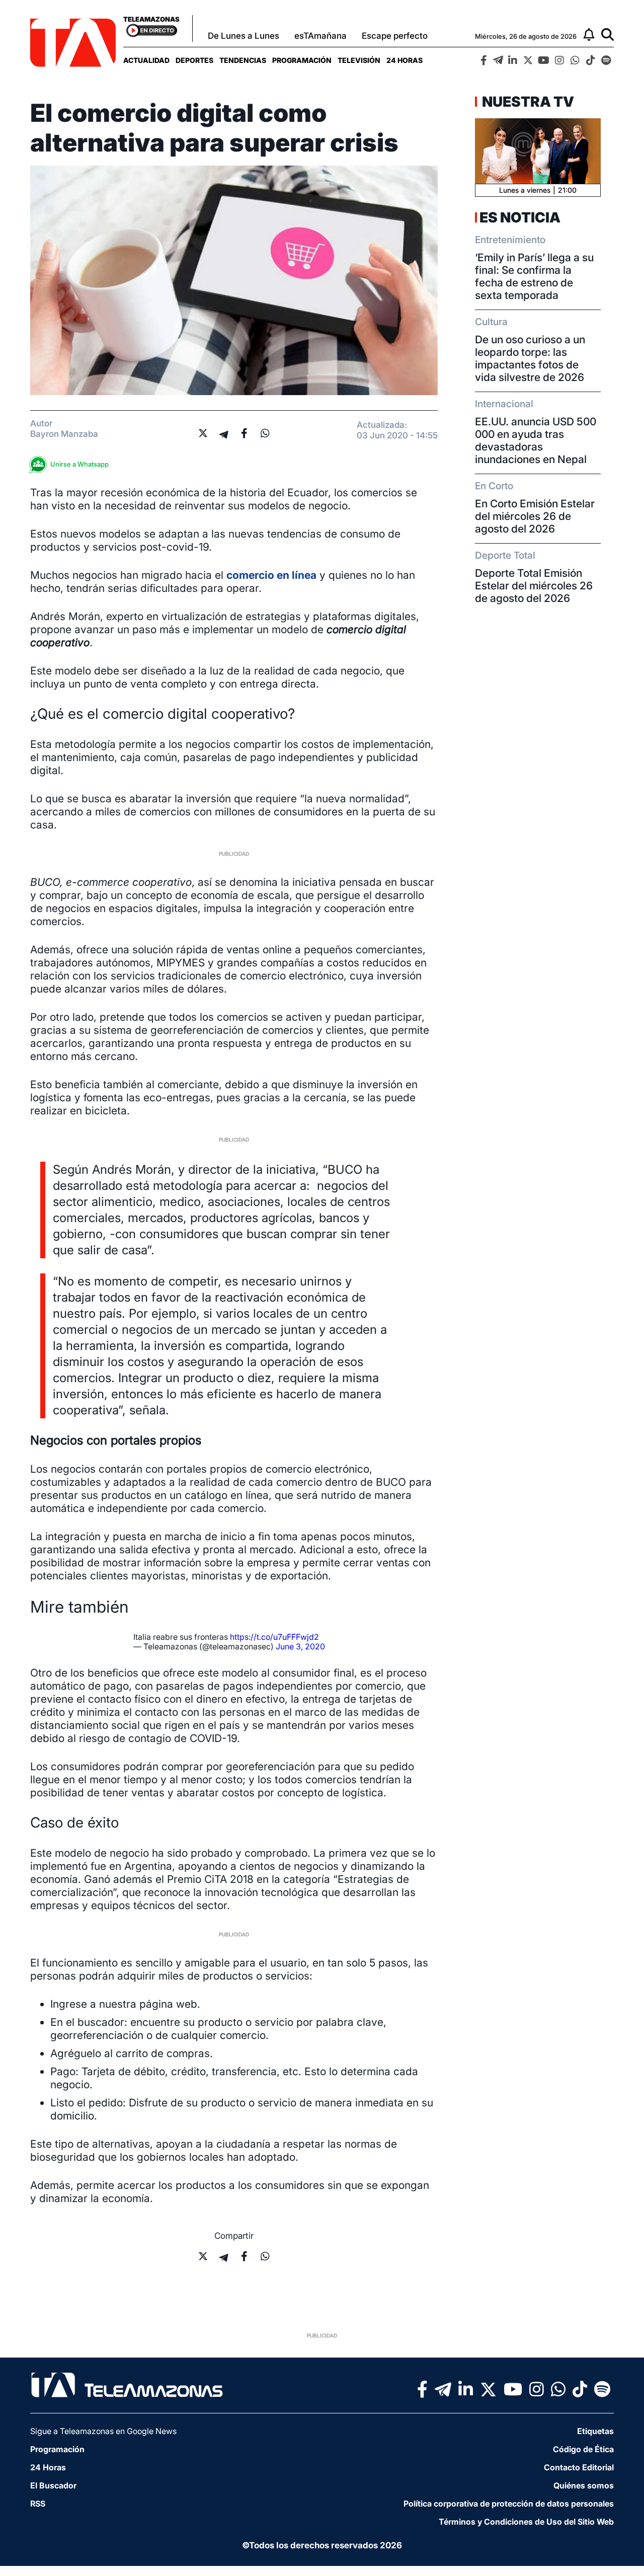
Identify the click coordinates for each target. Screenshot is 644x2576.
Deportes (194, 60)
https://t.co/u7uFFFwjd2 (274, 1637)
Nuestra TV (527, 102)
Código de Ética (583, 2449)
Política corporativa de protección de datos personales (509, 2504)
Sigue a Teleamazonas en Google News (103, 2431)
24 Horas (405, 60)
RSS (38, 2504)
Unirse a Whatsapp (79, 464)
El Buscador (53, 2485)
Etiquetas (595, 2431)
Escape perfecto (395, 36)
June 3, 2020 (300, 1646)
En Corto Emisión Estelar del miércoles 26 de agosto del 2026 (535, 516)
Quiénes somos (584, 2485)
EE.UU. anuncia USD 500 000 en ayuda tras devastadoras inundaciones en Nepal (536, 440)
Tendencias (243, 60)
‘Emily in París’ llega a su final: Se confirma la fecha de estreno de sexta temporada (534, 276)
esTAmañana (320, 36)
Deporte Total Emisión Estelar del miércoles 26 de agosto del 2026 (534, 586)
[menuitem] (146, 60)
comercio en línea (271, 575)
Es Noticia (520, 217)
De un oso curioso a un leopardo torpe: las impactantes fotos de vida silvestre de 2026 (530, 358)
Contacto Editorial (579, 2467)
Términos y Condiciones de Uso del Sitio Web (526, 2522)
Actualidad (146, 60)
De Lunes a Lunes (244, 36)
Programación (302, 60)
